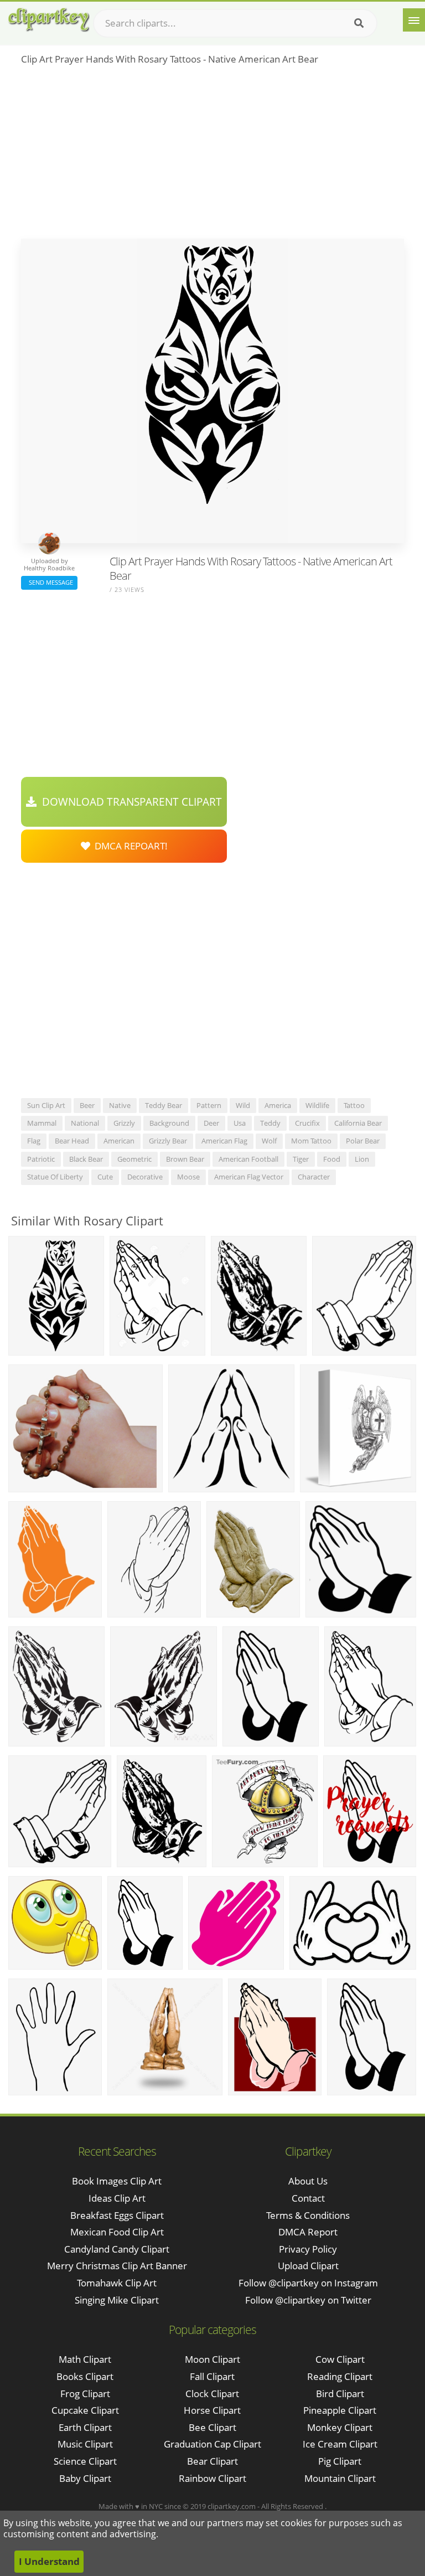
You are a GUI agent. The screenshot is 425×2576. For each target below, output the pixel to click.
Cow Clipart (340, 2359)
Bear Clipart (212, 2461)
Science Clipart (85, 2461)
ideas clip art (117, 2198)
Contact (308, 2198)
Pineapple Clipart (340, 2410)
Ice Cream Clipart (340, 2444)
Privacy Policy (308, 2249)
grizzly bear (168, 1141)
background (169, 1123)
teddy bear (164, 1105)
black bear (86, 1159)
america (278, 1105)
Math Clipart (85, 2359)
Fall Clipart (212, 2376)
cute (105, 1177)
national (85, 1123)
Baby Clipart (85, 2478)
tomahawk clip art (117, 2283)
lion (362, 1159)
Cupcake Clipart (85, 2410)
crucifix (307, 1123)
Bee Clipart (212, 2427)
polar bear (363, 1141)
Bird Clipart (340, 2394)
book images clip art (117, 2181)
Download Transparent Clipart (129, 802)
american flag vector (249, 1177)
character (314, 1177)
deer (211, 1123)
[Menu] (414, 20)
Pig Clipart (340, 2461)
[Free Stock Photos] (48, 20)
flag (34, 1141)
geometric (134, 1159)
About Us (308, 2181)
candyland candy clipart (117, 2249)
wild (243, 1105)
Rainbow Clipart (212, 2478)
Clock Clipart (212, 2394)
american (119, 1141)
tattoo (354, 1105)
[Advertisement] (212, 156)
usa (240, 1123)
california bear (358, 1123)
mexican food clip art (117, 2232)
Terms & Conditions (308, 2215)
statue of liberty (55, 1177)
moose (188, 1177)
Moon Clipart (212, 2359)
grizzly (124, 1123)
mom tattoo (311, 1141)
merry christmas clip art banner (117, 2266)
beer (87, 1105)
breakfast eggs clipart (117, 2215)
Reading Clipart (340, 2376)
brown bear (185, 1159)
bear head (72, 1141)
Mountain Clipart (340, 2478)
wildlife (317, 1105)
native (120, 1105)
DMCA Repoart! (129, 846)
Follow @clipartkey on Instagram (308, 2283)
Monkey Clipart (340, 2427)
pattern (209, 1105)
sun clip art (46, 1105)
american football (248, 1159)
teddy (270, 1123)
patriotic (41, 1159)
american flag (224, 1141)
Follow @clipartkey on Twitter (308, 2300)
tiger (301, 1159)
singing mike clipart (117, 2300)
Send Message (49, 582)
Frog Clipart (85, 2394)
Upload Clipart (308, 2266)
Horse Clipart (212, 2410)
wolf (269, 1141)
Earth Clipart (85, 2427)
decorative (145, 1177)
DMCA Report (308, 2232)
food (332, 1159)
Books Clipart (85, 2376)
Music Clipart (85, 2444)
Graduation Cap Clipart (212, 2444)
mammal (42, 1123)
